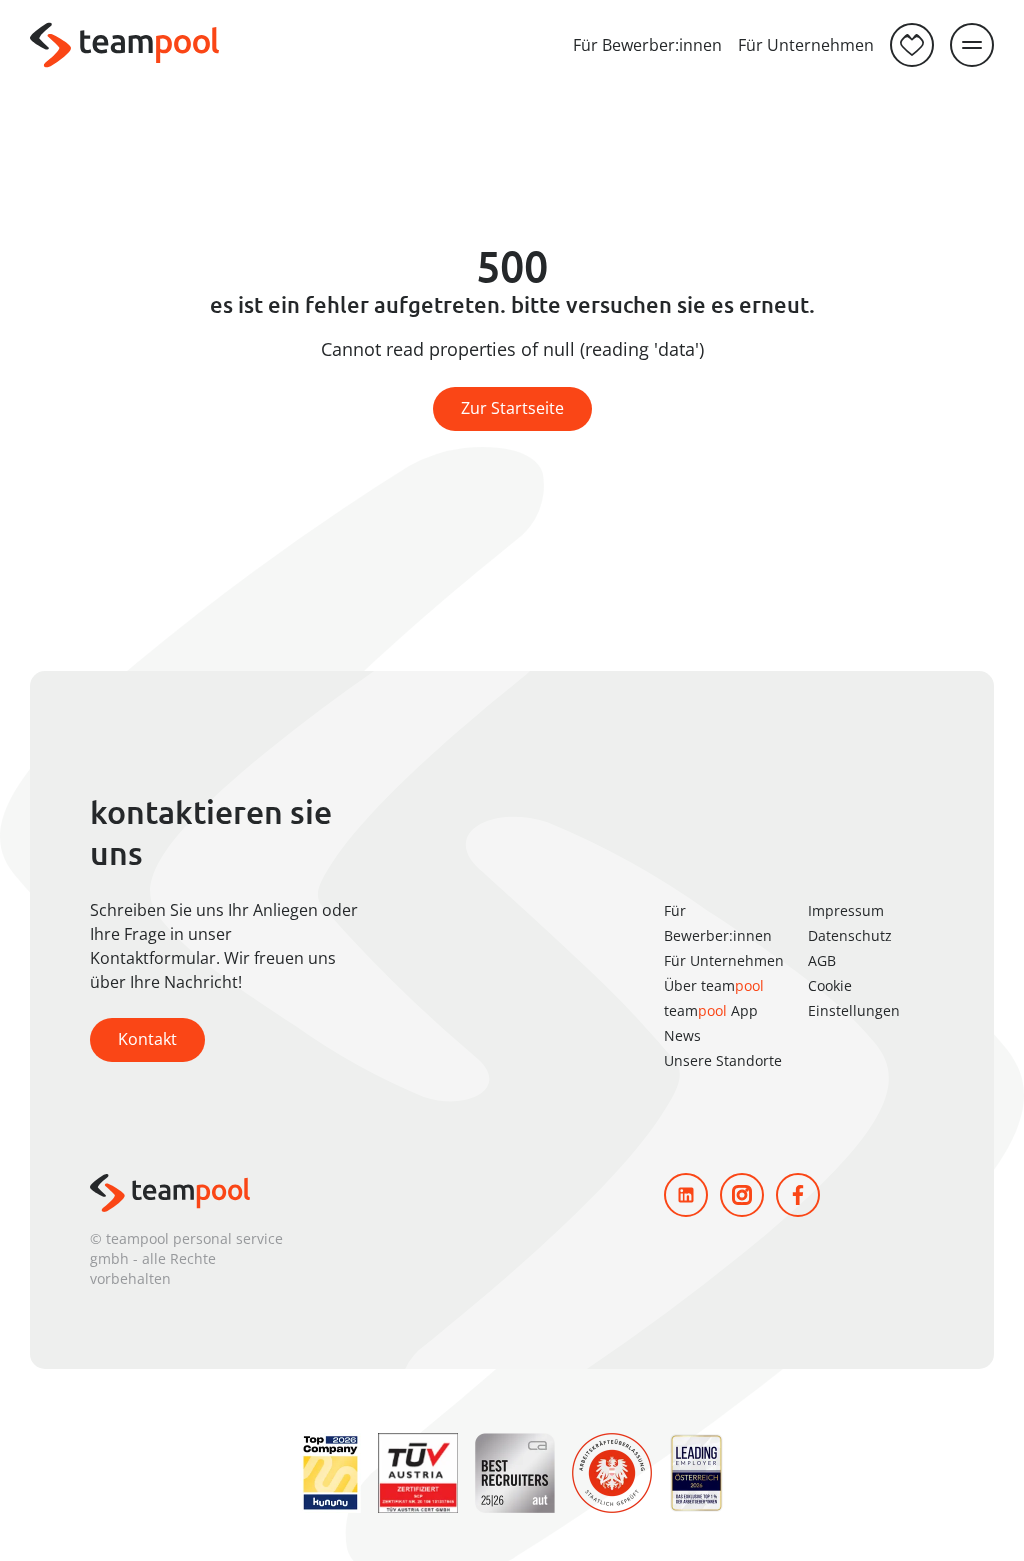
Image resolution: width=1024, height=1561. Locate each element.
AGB (822, 960)
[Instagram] (742, 1195)
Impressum (846, 910)
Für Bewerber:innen (647, 45)
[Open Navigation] (972, 45)
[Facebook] (798, 1195)
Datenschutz (850, 935)
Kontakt (147, 1039)
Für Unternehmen (806, 45)
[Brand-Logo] (124, 45)
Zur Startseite (512, 408)
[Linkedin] (686, 1195)
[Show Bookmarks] (912, 45)
